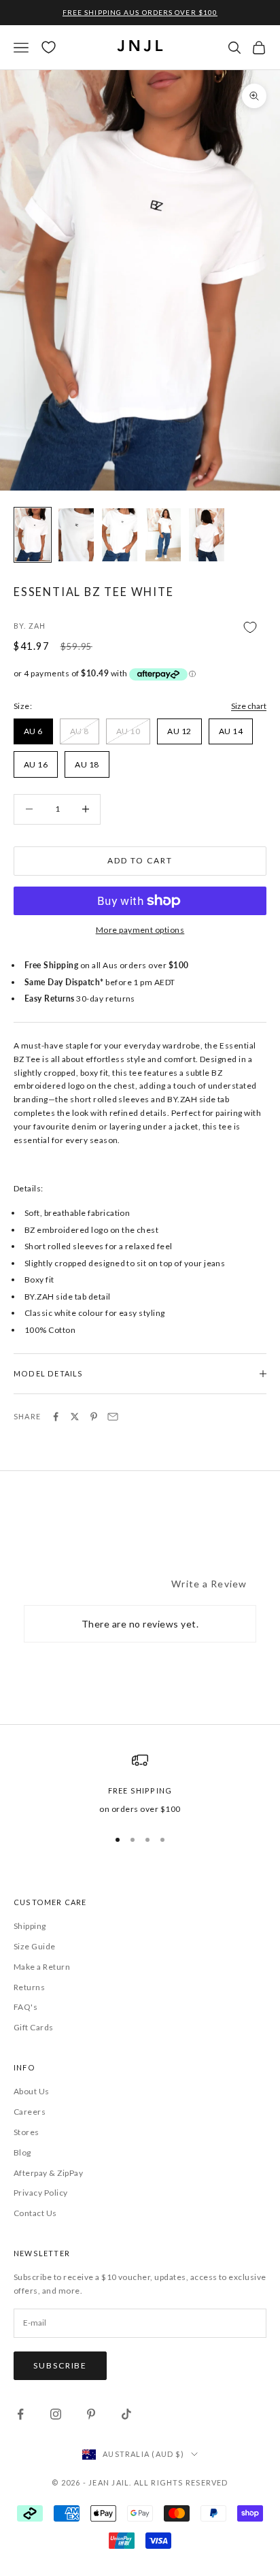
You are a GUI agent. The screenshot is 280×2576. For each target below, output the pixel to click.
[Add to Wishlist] (140, 627)
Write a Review (209, 1584)
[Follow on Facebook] (20, 2414)
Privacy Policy (41, 2193)
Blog (22, 2152)
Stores (27, 2132)
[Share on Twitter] (75, 1417)
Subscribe (60, 2365)
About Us (32, 2091)
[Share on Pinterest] (94, 1417)
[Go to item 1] (33, 535)
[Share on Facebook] (56, 1417)
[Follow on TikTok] (126, 2414)
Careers (30, 2112)
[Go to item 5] (207, 535)
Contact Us (35, 2213)
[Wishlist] (49, 47)
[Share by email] (113, 1417)
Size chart (249, 706)
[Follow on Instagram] (56, 2414)
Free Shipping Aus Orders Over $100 (140, 12)
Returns (29, 1987)
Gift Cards (34, 2027)
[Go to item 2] (76, 535)
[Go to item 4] (163, 535)
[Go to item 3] (120, 535)
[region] (140, 1784)
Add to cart (140, 860)
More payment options (140, 930)
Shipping (30, 1926)
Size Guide (35, 1946)
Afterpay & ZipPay (48, 2173)
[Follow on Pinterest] (91, 2414)
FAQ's (25, 2007)
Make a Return (42, 1967)
